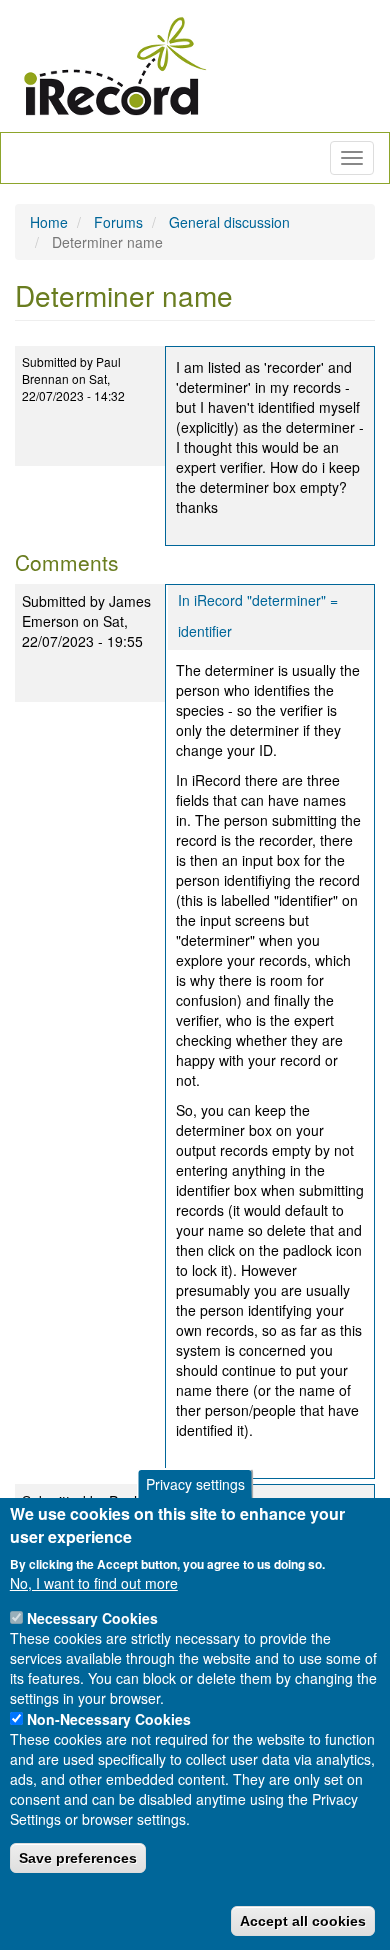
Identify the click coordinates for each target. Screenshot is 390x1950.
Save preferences (78, 1858)
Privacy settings (195, 1484)
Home (49, 222)
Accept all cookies (303, 1921)
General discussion (229, 222)
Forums (118, 222)
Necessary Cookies (92, 1618)
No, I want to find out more (94, 1583)
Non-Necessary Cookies (109, 1719)
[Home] (115, 66)
